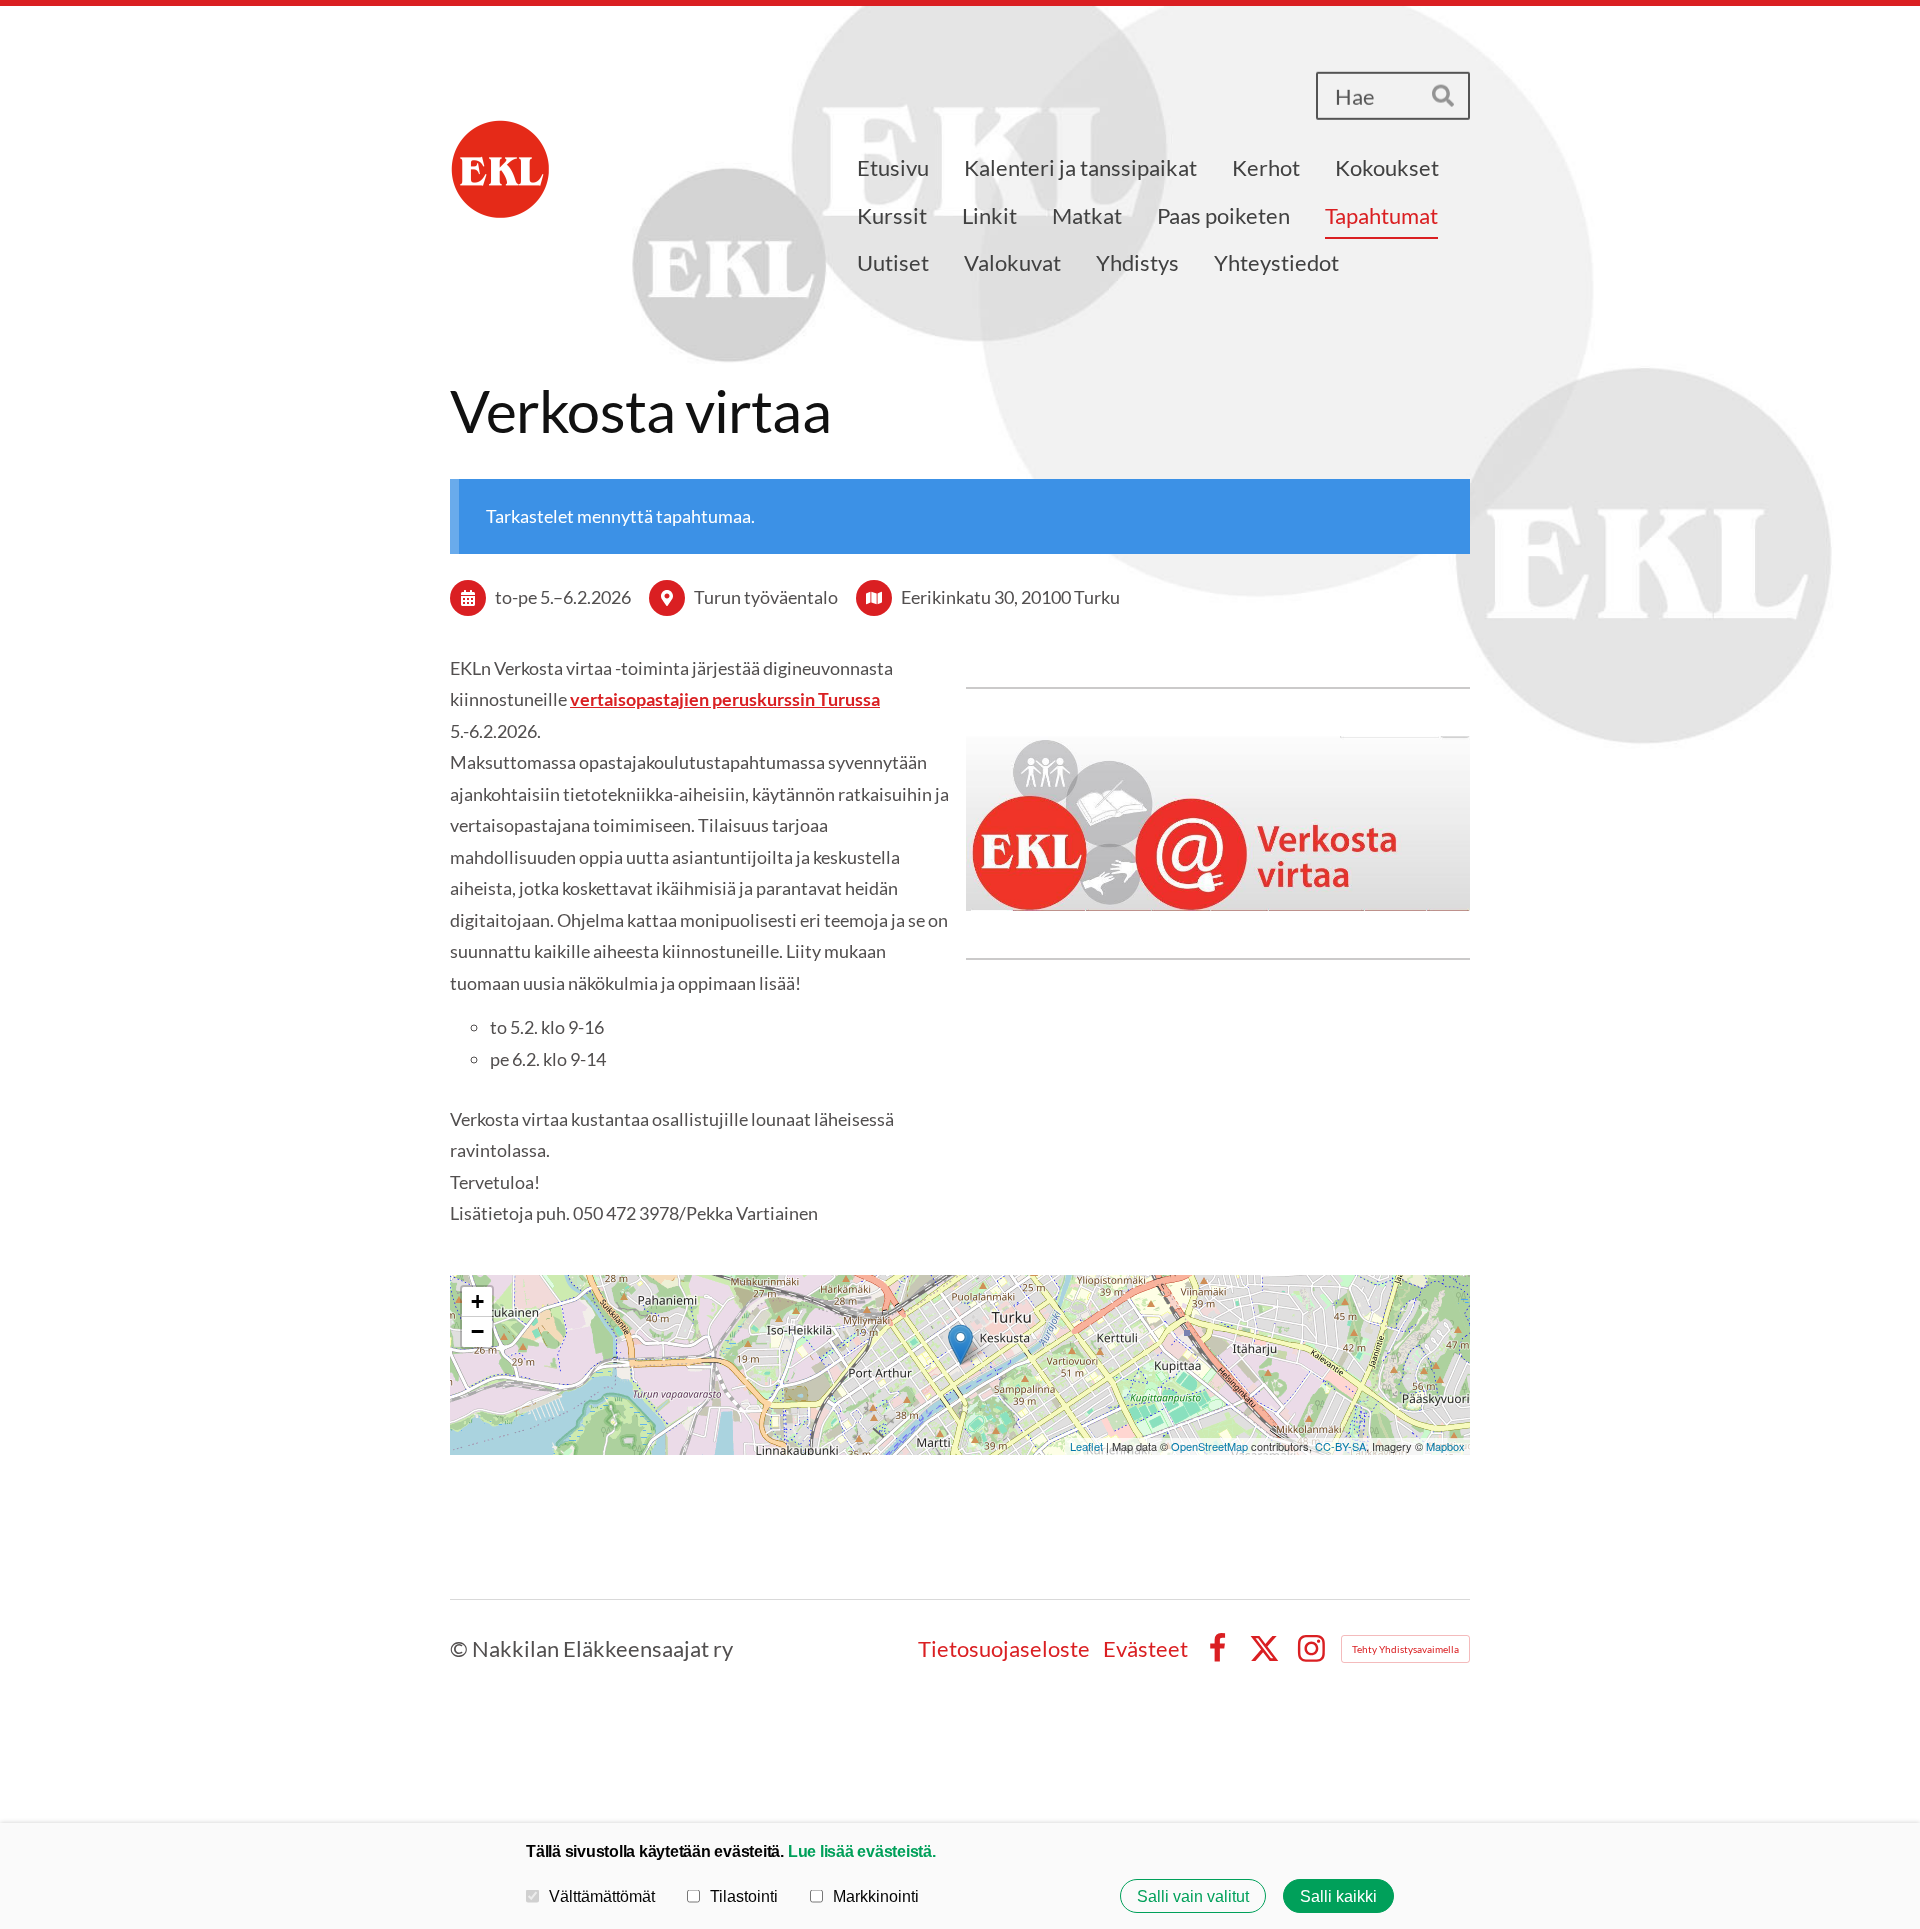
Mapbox (1445, 1446)
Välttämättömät (602, 1896)
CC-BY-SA (1340, 1446)
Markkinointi (876, 1896)
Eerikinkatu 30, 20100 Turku (1010, 597)
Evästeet (1145, 1649)
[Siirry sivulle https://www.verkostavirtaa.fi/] (1218, 823)
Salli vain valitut (1193, 1896)
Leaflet (1086, 1446)
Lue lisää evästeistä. (862, 1851)
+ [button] (477, 1301)
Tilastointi (744, 1896)
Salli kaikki (1338, 1896)
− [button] (477, 1331)
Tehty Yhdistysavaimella (1405, 1649)
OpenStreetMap (1209, 1446)
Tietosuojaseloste (1004, 1649)
